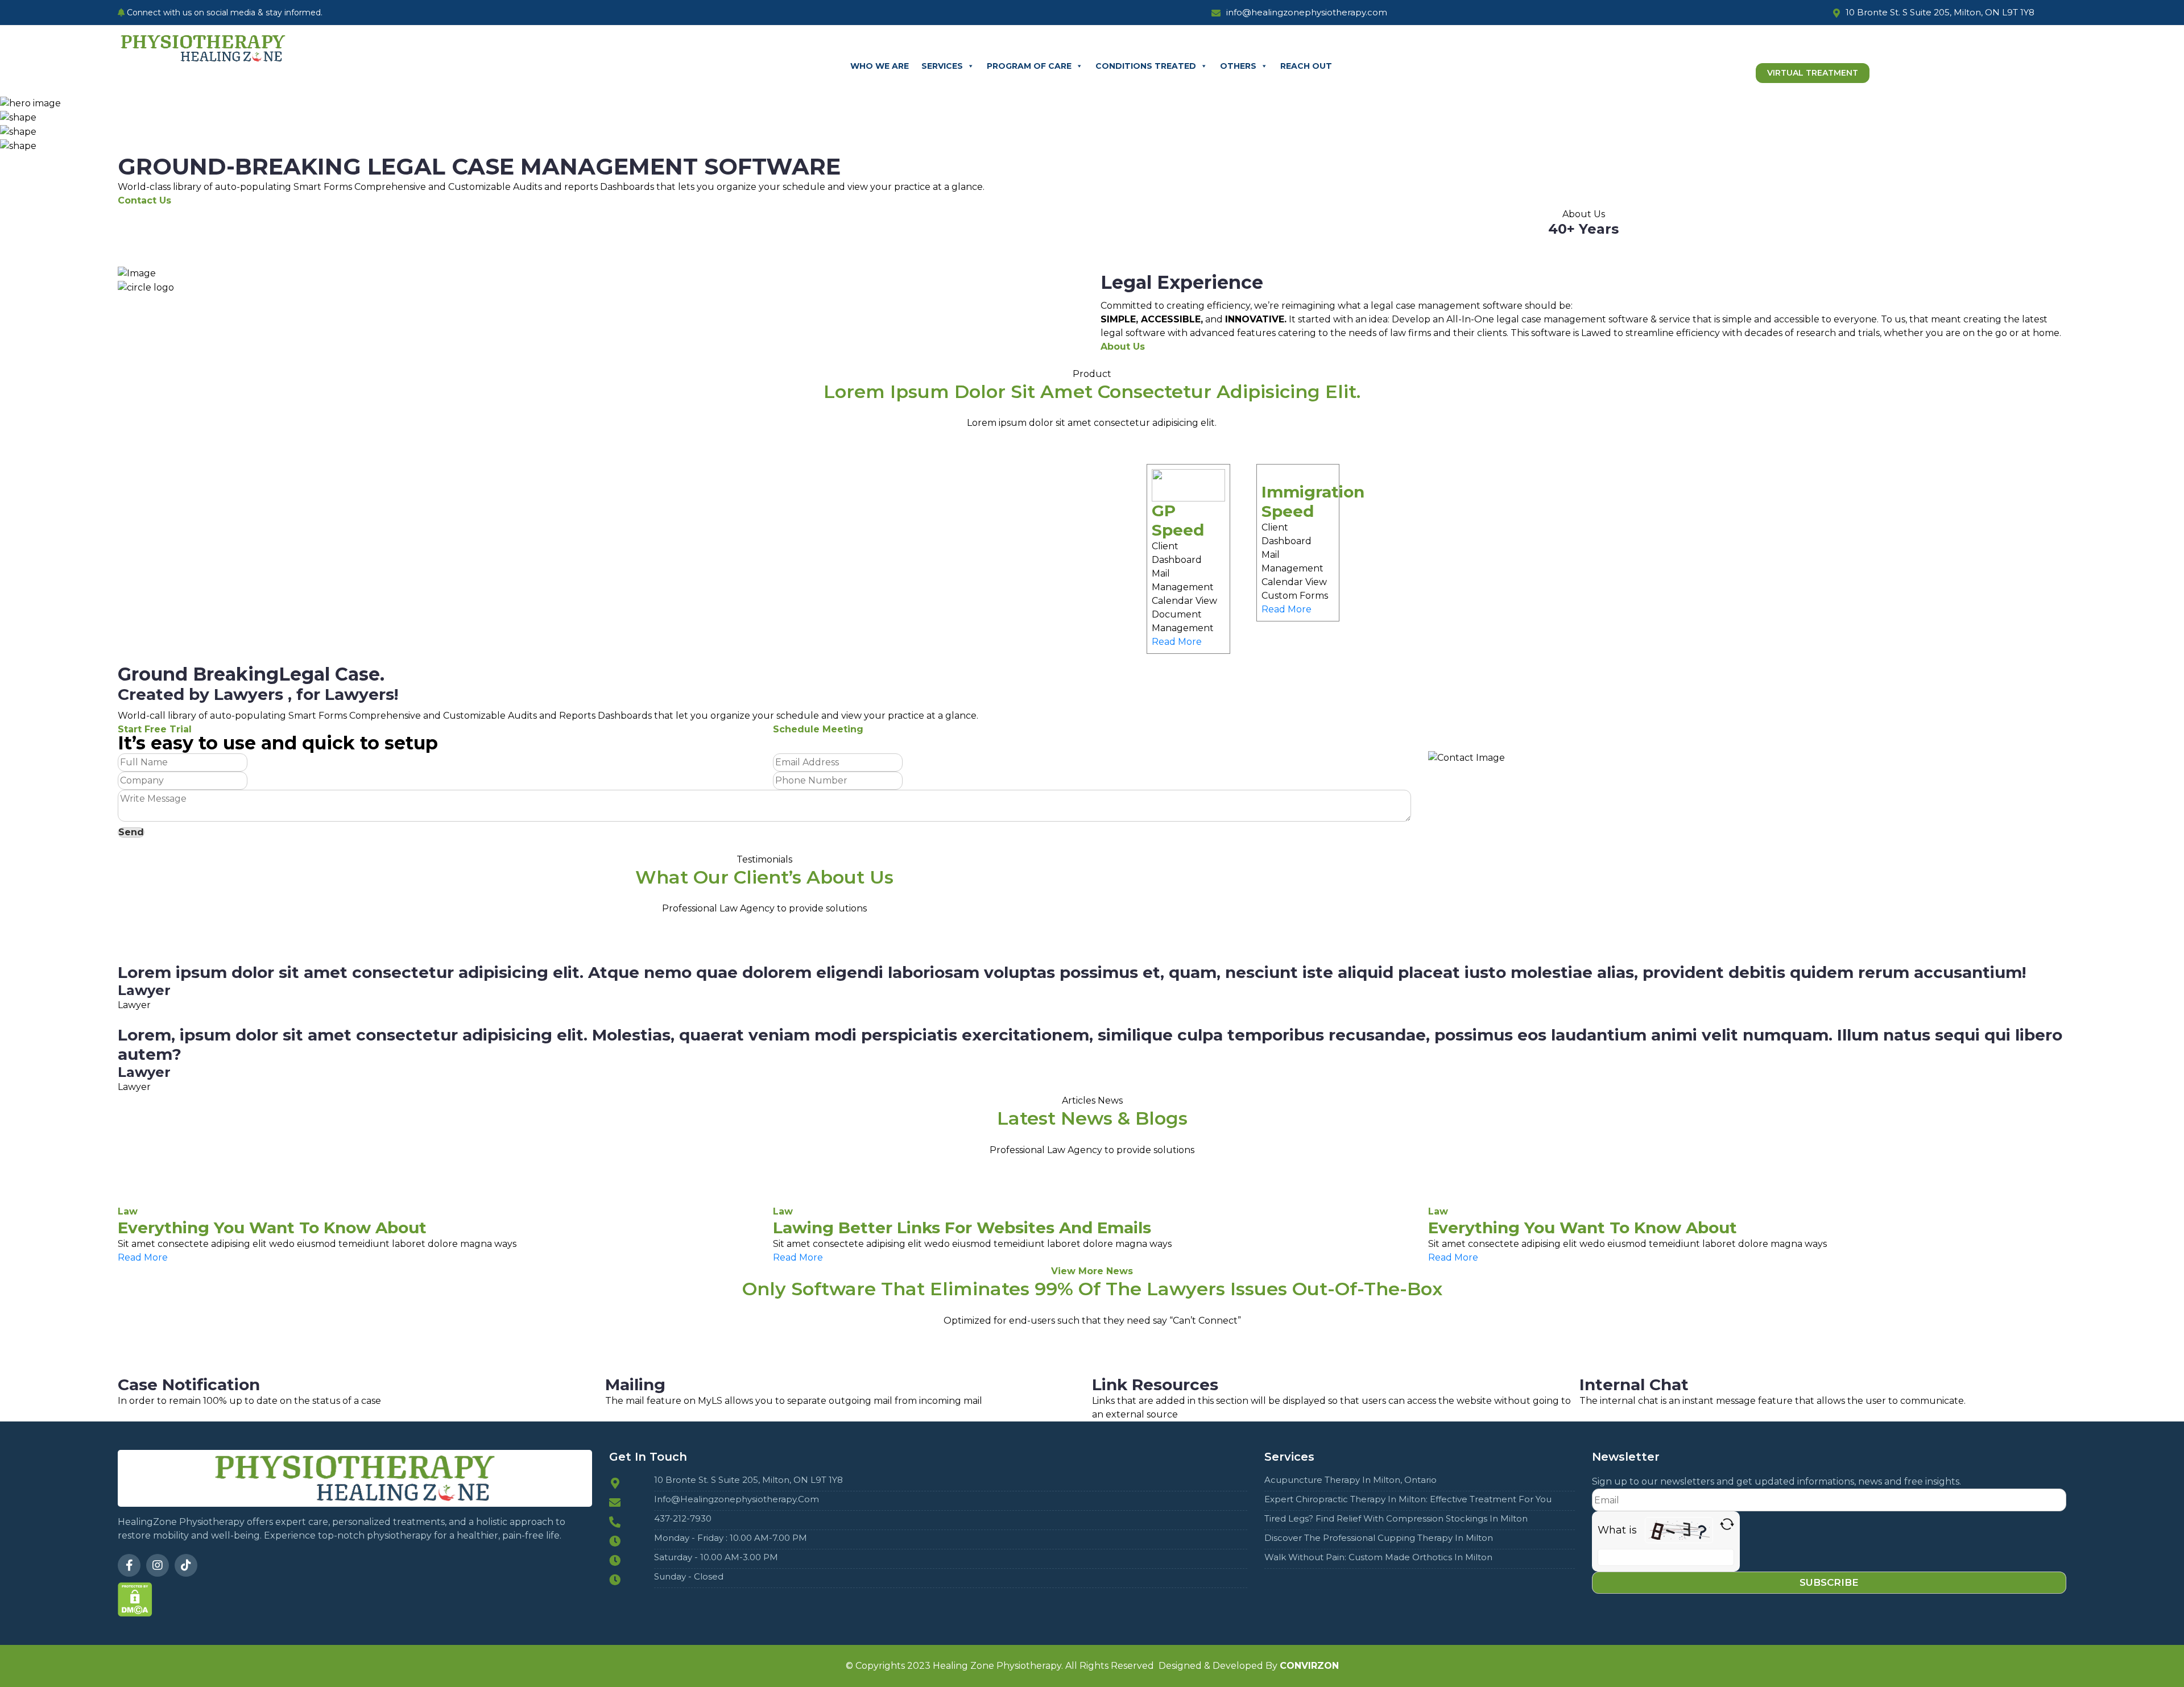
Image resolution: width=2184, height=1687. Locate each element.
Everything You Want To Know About (272, 1228)
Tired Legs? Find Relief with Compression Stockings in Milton (1396, 1519)
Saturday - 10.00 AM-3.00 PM (716, 1557)
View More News (1092, 1271)
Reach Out (1306, 66)
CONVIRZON (1309, 1666)
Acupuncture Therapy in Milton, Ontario (1350, 1480)
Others (1238, 66)
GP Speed (1178, 520)
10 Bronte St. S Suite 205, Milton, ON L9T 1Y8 (748, 1480)
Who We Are (880, 66)
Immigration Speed (1313, 501)
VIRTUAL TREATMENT (1813, 73)
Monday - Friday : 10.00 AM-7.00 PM (731, 1538)
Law (128, 1211)
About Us (1123, 347)
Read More (1177, 642)
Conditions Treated (1146, 66)
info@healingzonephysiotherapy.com (737, 1499)
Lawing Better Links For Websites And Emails (962, 1228)
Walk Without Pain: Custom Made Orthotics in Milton (1378, 1557)
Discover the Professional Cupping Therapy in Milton (1379, 1538)
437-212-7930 (683, 1519)
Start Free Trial (155, 729)
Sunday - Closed (689, 1577)
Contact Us (144, 200)
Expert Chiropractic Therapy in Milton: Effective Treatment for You (1408, 1499)
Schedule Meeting (818, 729)
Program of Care (1029, 66)
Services (942, 66)
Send (131, 832)
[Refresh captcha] (1727, 1524)
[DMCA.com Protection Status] (135, 1599)
